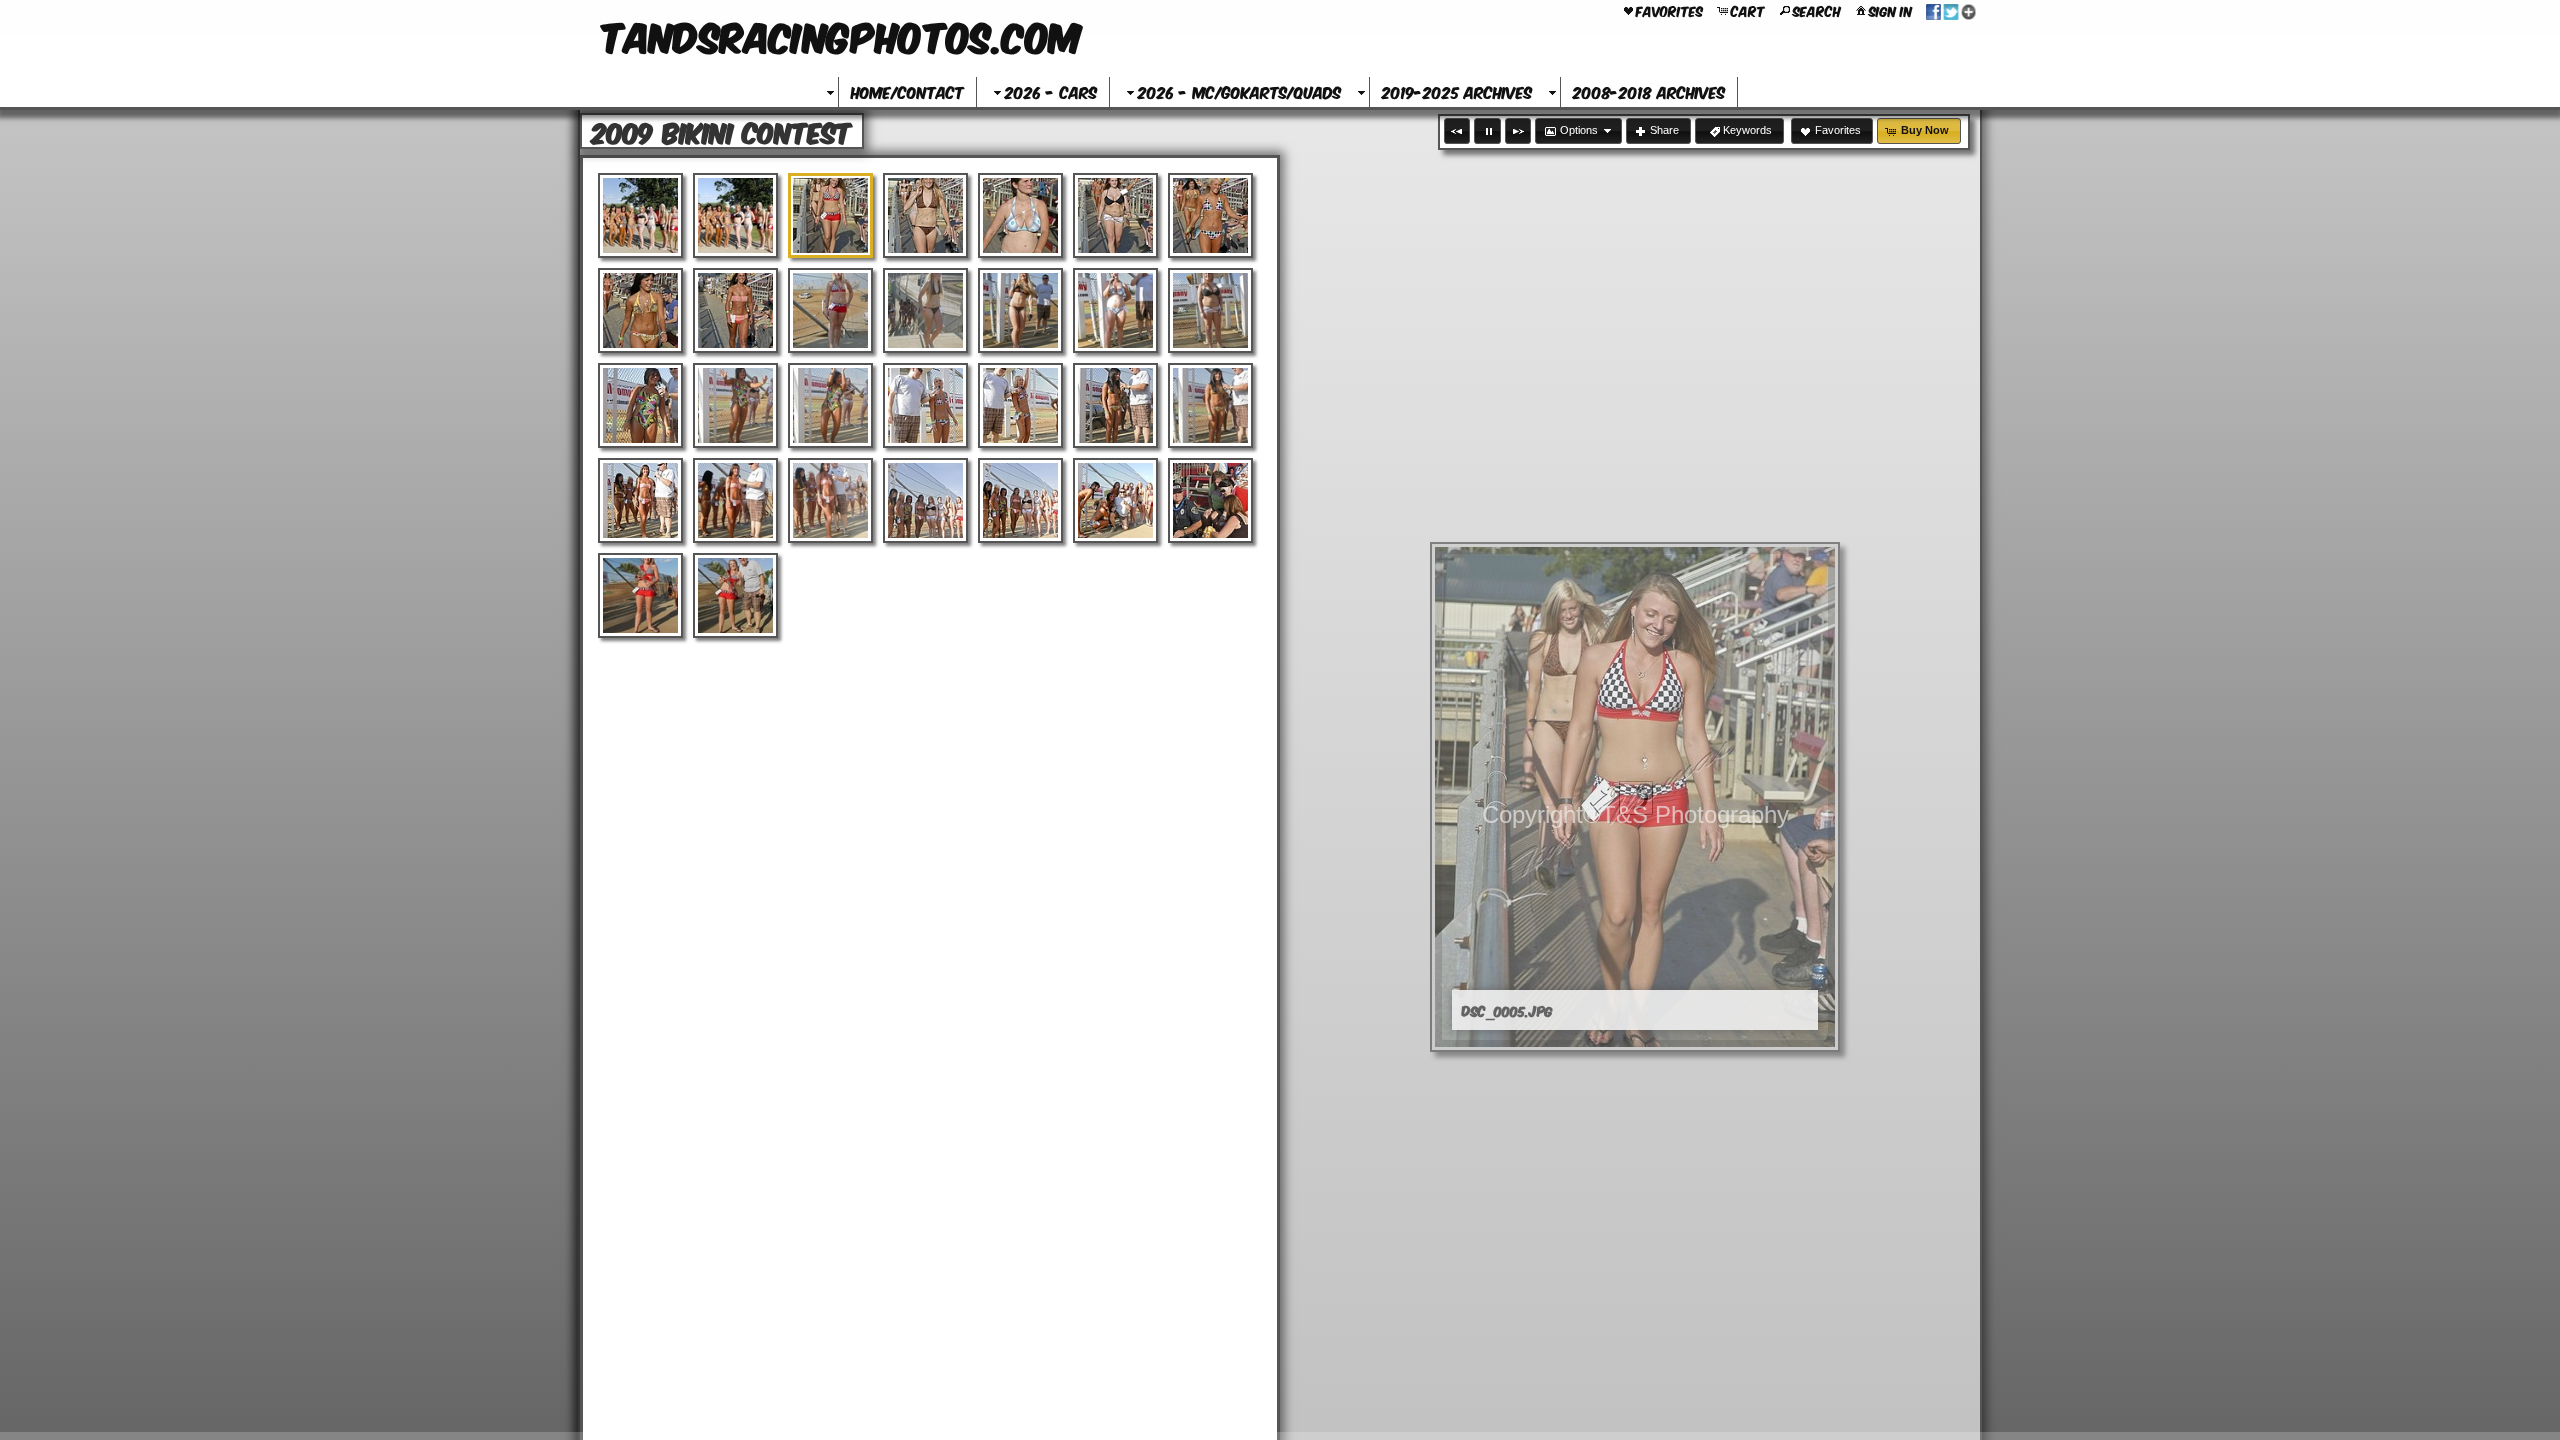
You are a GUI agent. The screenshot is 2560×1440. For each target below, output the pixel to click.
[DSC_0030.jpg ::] (925, 405)
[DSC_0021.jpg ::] (1115, 310)
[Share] (1951, 10)
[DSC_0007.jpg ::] (1020, 215)
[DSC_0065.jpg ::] (735, 595)
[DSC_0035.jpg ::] (1115, 405)
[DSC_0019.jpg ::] (1020, 310)
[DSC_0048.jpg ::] (1115, 500)
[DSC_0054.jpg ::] (1210, 500)
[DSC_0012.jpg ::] (735, 310)
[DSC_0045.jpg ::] (830, 500)
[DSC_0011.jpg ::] (640, 310)
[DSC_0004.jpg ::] (735, 215)
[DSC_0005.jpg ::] (830, 215)
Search (1817, 10)
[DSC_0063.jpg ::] (640, 595)
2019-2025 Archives (1457, 91)
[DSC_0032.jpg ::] (1020, 405)
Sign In (1890, 10)
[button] (1457, 131)
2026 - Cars (1051, 91)
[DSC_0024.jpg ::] (1210, 310)
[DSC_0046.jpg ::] (925, 500)
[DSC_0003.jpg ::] (640, 215)
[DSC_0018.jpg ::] (925, 310)
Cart (1748, 10)
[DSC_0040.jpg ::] (640, 500)
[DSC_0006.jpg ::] (925, 215)
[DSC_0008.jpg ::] (1115, 215)
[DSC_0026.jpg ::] (640, 405)
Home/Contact (907, 91)
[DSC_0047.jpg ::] (1020, 500)
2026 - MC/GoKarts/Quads (1239, 91)
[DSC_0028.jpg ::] (735, 405)
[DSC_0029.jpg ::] (830, 405)
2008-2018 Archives (1649, 91)
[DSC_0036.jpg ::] (1210, 405)
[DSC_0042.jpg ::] (735, 500)
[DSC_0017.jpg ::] (830, 310)
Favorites (1669, 10)
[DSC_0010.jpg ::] (1210, 215)
